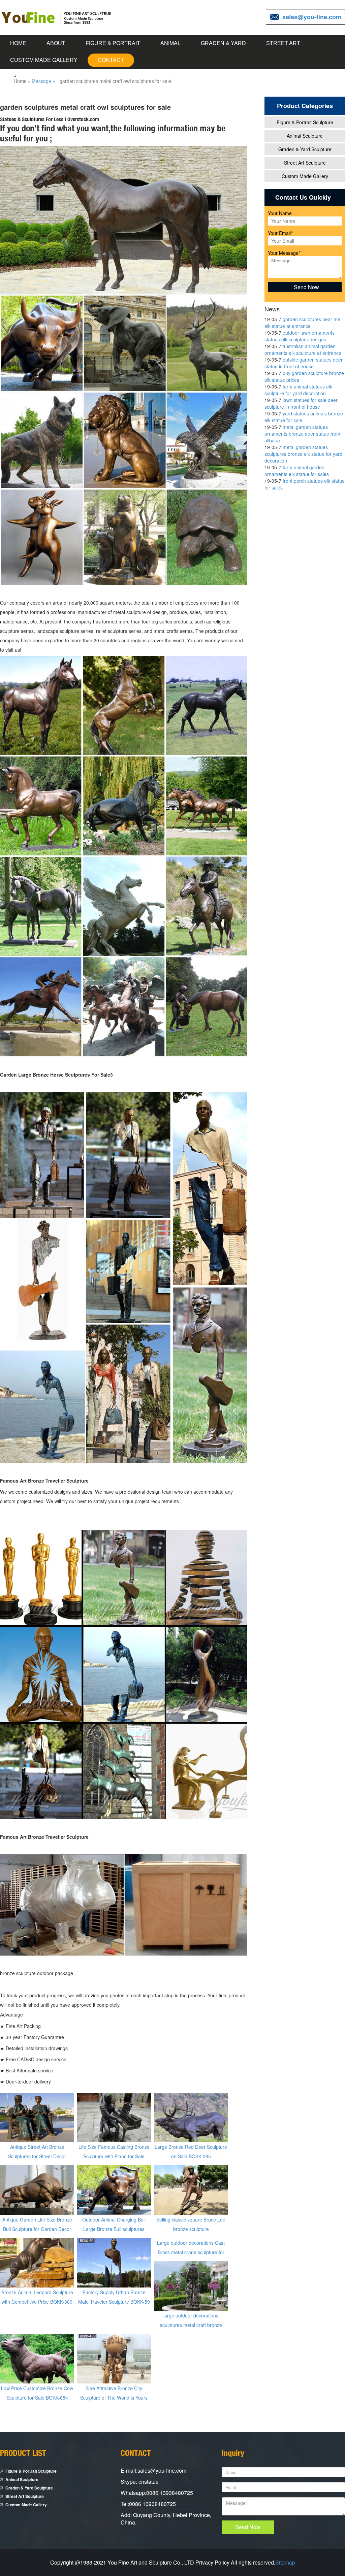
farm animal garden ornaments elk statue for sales (297, 471)
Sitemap (285, 2562)
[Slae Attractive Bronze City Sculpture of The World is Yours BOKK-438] (114, 2358)
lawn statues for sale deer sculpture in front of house (301, 403)
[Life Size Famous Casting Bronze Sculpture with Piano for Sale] (114, 2117)
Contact (111, 60)
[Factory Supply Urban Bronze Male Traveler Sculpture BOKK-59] (114, 2262)
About (56, 43)
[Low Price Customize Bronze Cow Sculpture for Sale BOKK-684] (37, 2358)
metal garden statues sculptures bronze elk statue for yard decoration (303, 454)
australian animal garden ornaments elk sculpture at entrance (303, 349)
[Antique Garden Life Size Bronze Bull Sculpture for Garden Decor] (37, 2190)
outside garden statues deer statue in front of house (304, 363)
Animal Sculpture (305, 136)
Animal (170, 43)
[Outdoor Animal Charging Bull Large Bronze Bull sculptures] (114, 2190)
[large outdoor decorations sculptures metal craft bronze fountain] (191, 2285)
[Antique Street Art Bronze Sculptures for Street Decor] (37, 2117)
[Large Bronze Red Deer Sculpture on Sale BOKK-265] (191, 2117)
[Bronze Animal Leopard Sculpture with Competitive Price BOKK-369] (37, 2262)
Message (41, 81)
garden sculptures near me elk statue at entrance (302, 323)
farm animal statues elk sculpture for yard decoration (298, 390)
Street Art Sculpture (305, 163)
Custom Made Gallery (44, 60)
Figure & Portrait (113, 43)
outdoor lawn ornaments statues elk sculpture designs (300, 336)
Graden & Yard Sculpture (305, 149)
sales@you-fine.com (312, 17)
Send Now (248, 2527)
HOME (18, 43)
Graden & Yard (223, 43)
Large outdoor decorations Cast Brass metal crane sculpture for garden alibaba (191, 2252)
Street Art (283, 43)
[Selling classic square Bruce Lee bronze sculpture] (191, 2190)
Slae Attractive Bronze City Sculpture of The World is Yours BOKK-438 (114, 2398)
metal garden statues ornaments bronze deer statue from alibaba (302, 434)
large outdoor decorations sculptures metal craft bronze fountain (191, 2325)
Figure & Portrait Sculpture (305, 122)
